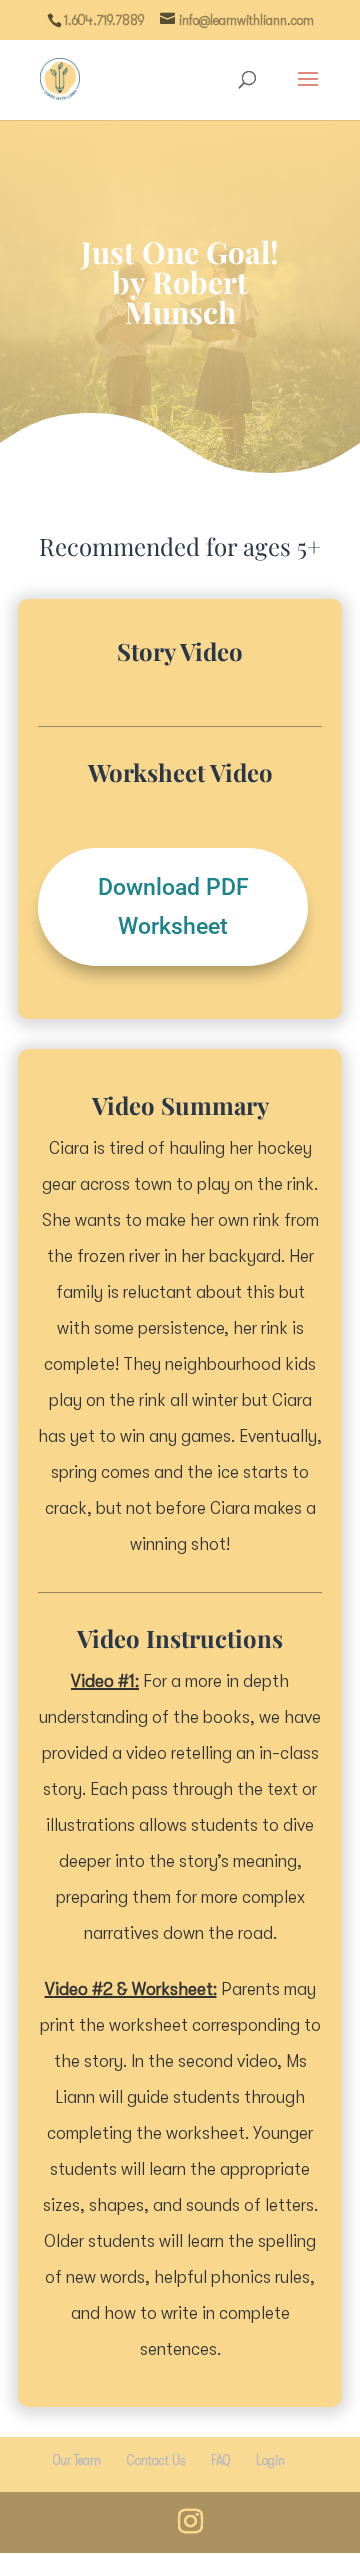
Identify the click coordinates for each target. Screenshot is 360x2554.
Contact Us (156, 2460)
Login (270, 2460)
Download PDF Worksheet (173, 907)
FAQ (220, 2460)
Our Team (77, 2460)
